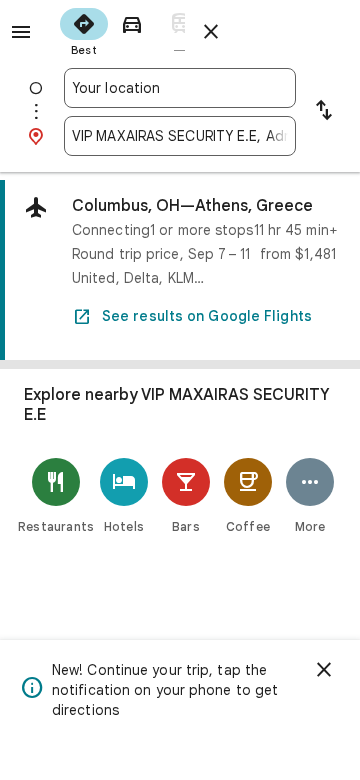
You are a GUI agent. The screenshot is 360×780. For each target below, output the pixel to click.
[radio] (84, 30)
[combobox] (180, 88)
